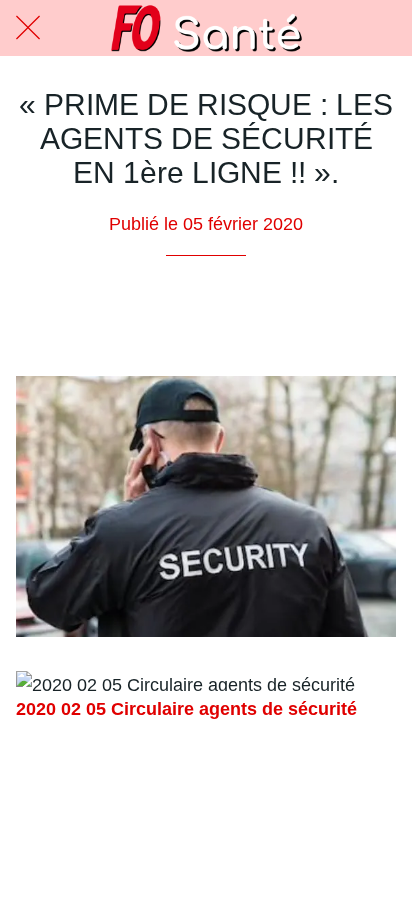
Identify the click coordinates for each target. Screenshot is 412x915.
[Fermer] (28, 28)
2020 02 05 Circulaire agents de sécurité (186, 709)
